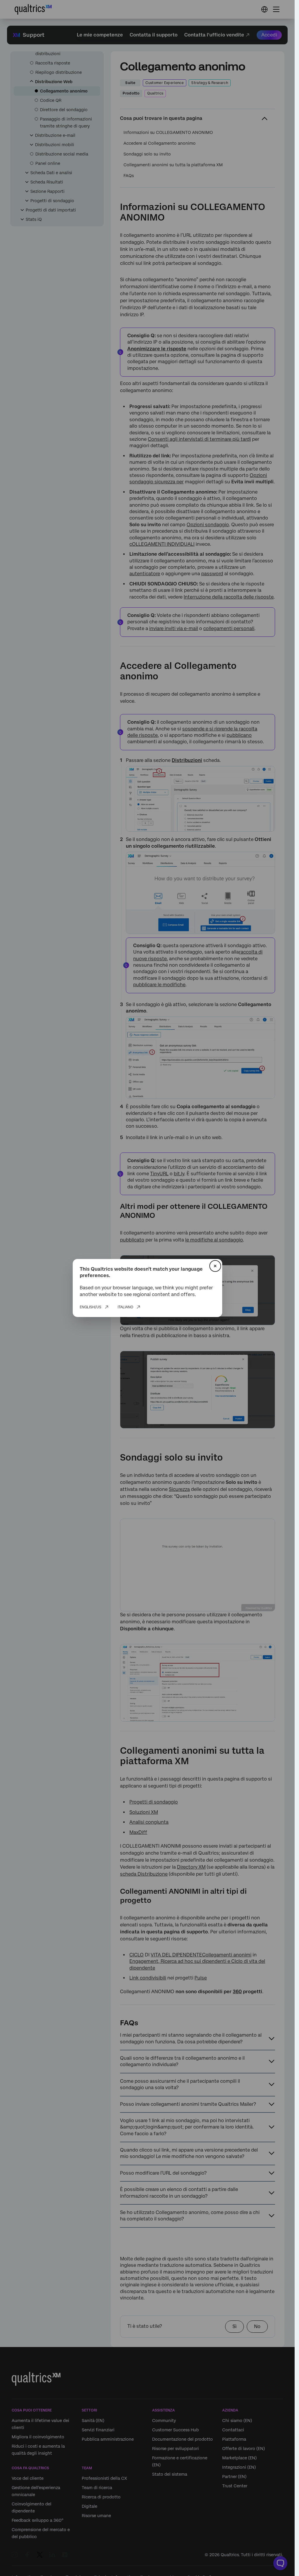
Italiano (125, 1307)
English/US (91, 1307)
